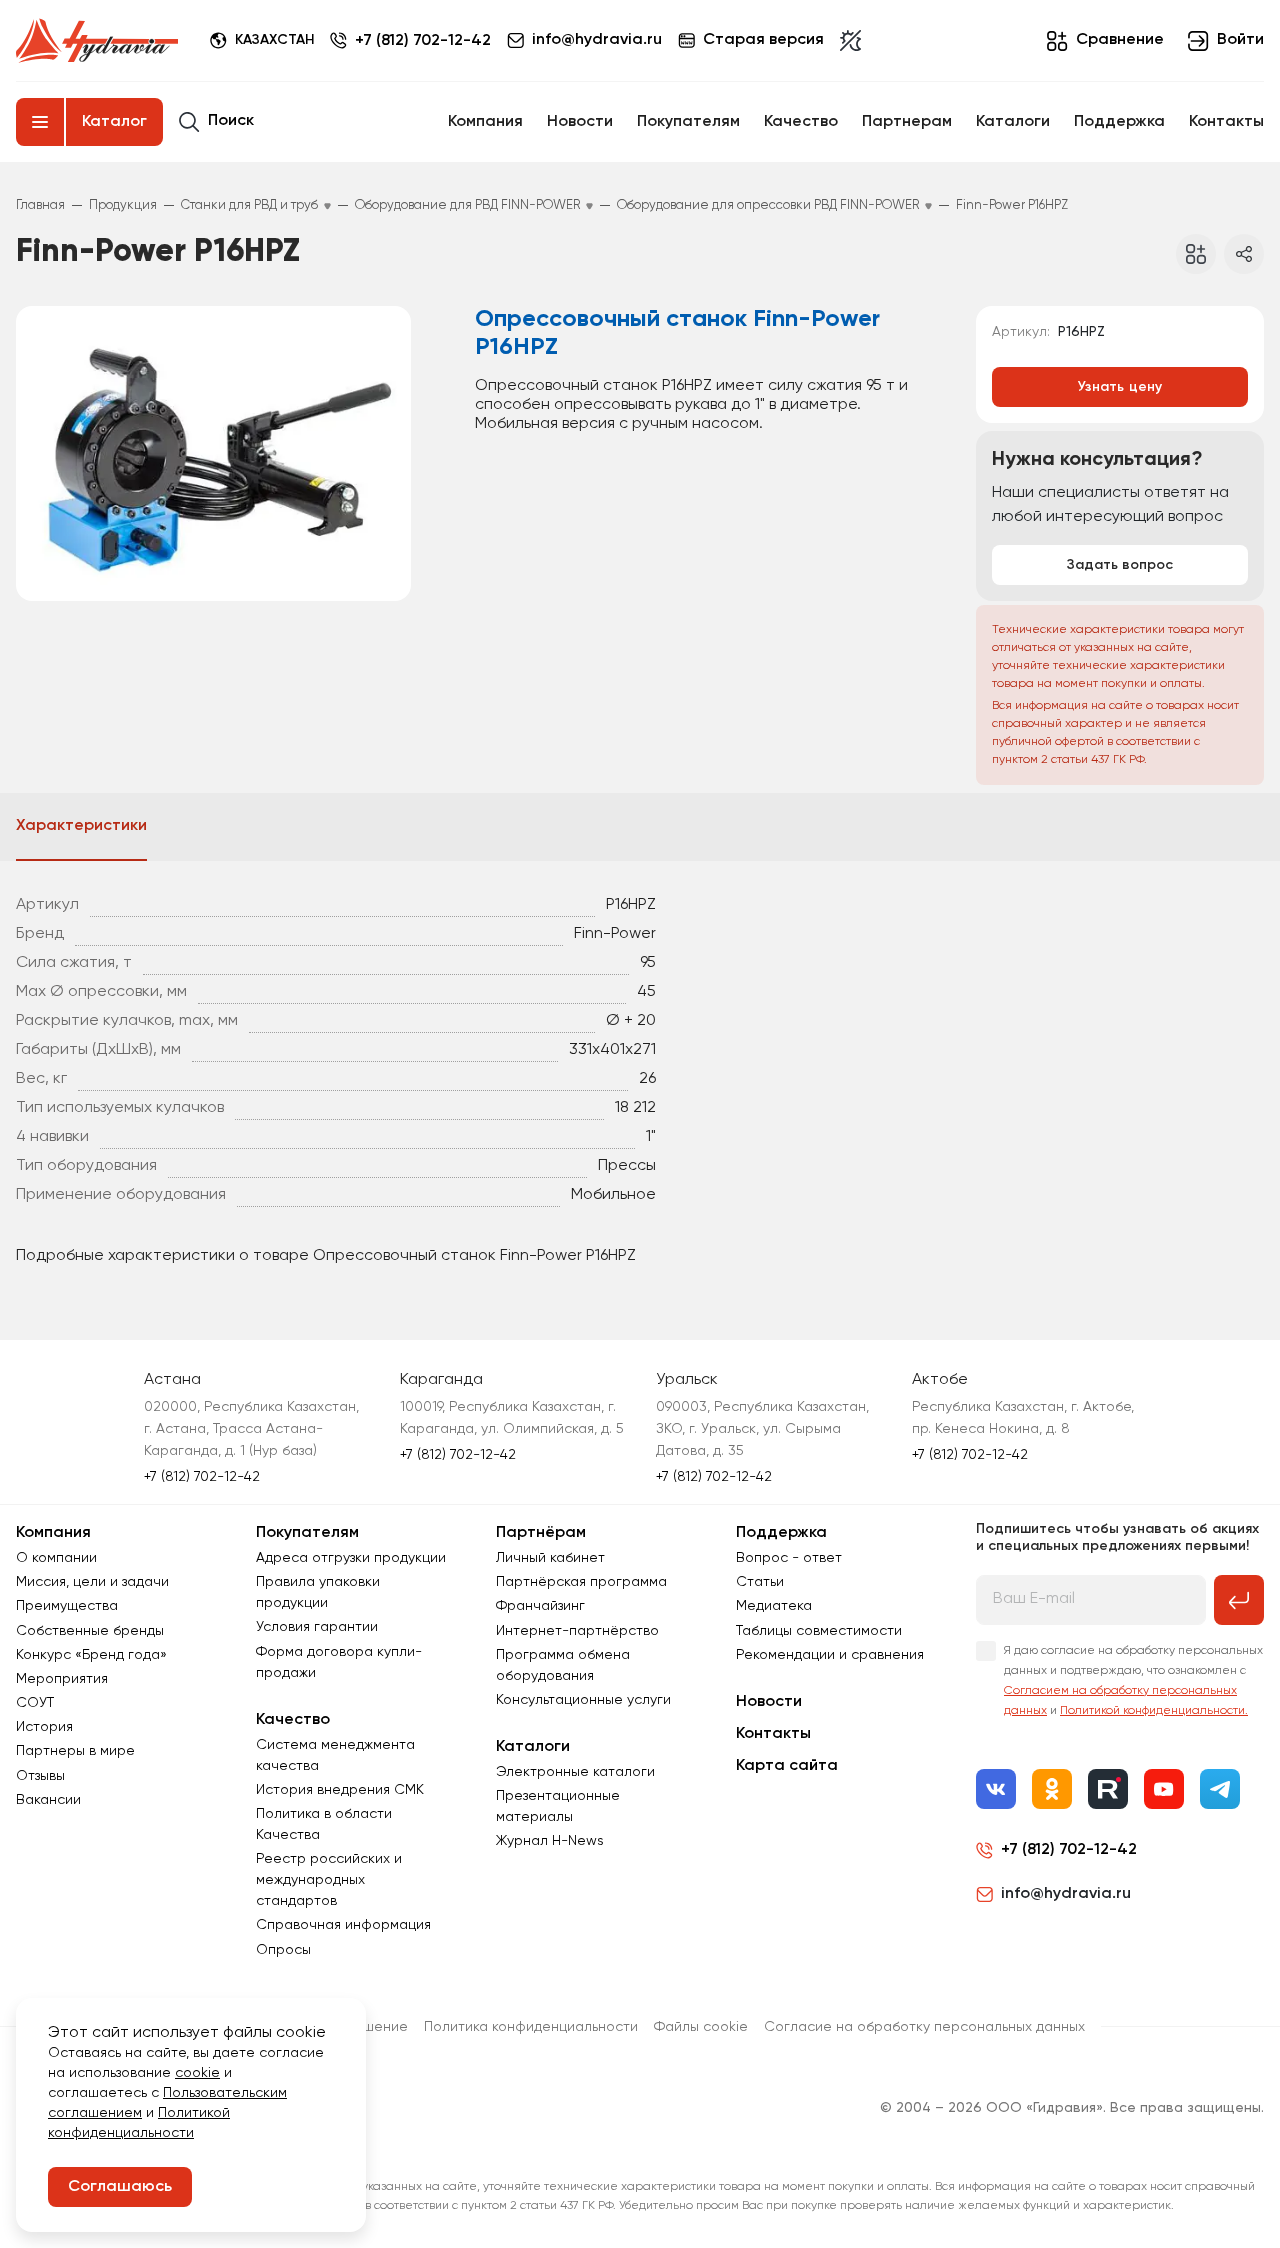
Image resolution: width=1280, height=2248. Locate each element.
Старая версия (763, 40)
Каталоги (1013, 122)
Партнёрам (541, 1533)
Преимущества (67, 1606)
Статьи (760, 1582)
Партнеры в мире (75, 1751)
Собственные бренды (90, 1631)
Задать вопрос (1120, 565)
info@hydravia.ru (1066, 1894)
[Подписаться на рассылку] (1239, 1600)
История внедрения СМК (340, 1790)
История (44, 1727)
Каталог (114, 122)
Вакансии (48, 1800)
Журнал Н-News (550, 1841)
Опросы (283, 1950)
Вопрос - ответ (789, 1558)
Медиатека (774, 1606)
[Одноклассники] (1052, 1789)
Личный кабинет (550, 1558)
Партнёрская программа (581, 1582)
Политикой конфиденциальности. (1154, 1711)
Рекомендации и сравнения (830, 1655)
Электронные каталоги (575, 1772)
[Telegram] (1220, 1789)
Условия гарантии (317, 1627)
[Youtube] (1164, 1789)
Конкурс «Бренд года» (91, 1655)
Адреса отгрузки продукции (351, 1558)
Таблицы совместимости (819, 1631)
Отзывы (40, 1776)
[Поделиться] (1244, 254)
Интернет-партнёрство (577, 1631)
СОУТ (35, 1703)
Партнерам (907, 122)
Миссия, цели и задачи (92, 1582)
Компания (485, 122)
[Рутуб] (1108, 1789)
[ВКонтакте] (996, 1789)
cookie (197, 2073)
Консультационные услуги (583, 1700)
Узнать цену (1120, 387)
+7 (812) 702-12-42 (423, 41)
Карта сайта (787, 1766)
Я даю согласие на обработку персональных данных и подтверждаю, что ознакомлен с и (1133, 1681)
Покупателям (688, 122)
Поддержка (1119, 122)
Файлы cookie (701, 2027)
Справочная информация (343, 1925)
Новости (580, 122)
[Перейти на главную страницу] (97, 41)
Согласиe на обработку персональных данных (924, 2027)
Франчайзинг (540, 1606)
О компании (56, 1558)
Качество (801, 122)
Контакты (1226, 122)
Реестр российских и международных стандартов (329, 1880)
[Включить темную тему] (850, 41)
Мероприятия (62, 1679)
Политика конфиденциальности (531, 2027)
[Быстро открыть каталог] (40, 122)
